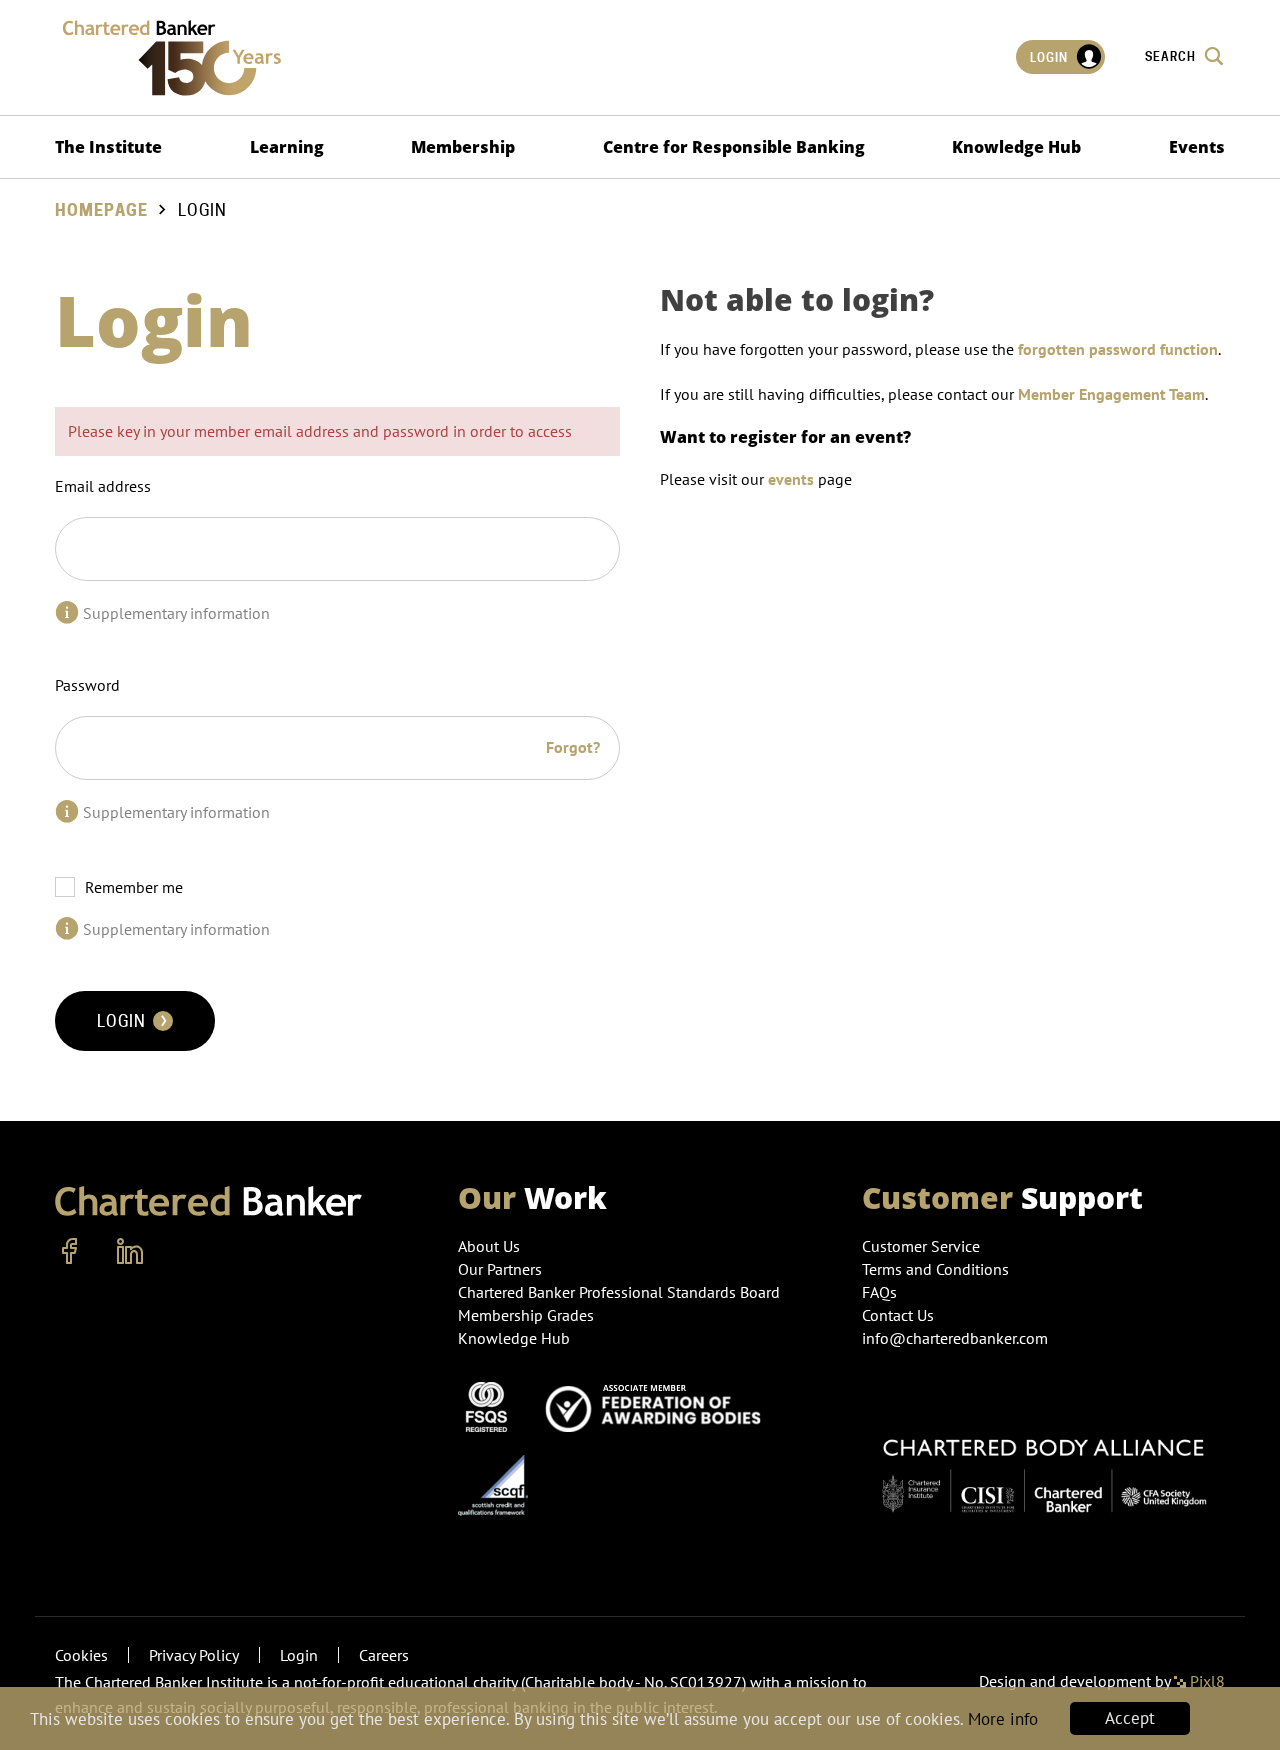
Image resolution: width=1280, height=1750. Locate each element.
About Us (489, 1246)
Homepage (101, 210)
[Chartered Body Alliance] (1043, 1466)
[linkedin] (130, 1252)
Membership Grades (526, 1315)
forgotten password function (1118, 349)
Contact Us (898, 1315)
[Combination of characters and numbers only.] (67, 812)
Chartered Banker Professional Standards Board (619, 1292)
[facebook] (70, 1252)
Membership (463, 147)
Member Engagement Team (1111, 394)
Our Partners (500, 1269)
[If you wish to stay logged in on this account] (67, 929)
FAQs (879, 1292)
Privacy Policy (194, 1655)
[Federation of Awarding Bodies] (659, 1405)
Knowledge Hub (1016, 147)
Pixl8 (1205, 1681)
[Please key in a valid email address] (67, 613)
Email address (103, 486)
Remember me (134, 887)
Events (1197, 147)
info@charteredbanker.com (955, 1338)
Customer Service (921, 1246)
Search (1172, 56)
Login (1050, 57)
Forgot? (573, 747)
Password (87, 685)
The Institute (108, 147)
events (791, 479)
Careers (384, 1655)
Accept (1130, 1718)
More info (1003, 1719)
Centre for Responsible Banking (734, 147)
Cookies (81, 1655)
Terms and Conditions (935, 1269)
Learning (287, 147)
